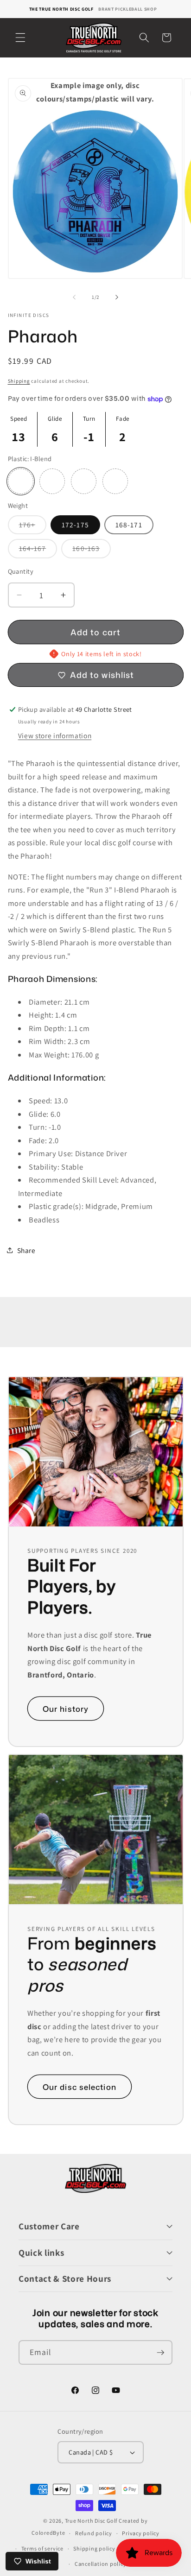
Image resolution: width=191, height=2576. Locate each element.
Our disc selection (80, 2086)
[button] (20, 38)
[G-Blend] (115, 481)
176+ (33, 527)
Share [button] (26, 1250)
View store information (55, 735)
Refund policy (94, 2533)
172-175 (75, 525)
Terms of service (42, 2548)
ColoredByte (48, 2533)
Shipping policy (94, 2548)
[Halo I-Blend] (84, 481)
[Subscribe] (160, 2353)
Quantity (21, 571)
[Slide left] (74, 297)
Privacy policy (141, 2533)
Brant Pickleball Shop (127, 9)
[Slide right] (117, 297)
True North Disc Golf (91, 2521)
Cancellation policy (101, 2564)
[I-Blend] (21, 481)
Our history (66, 1709)
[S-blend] (52, 481)
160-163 (92, 551)
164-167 (38, 551)
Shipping (19, 381)
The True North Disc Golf (61, 9)
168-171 (129, 525)
